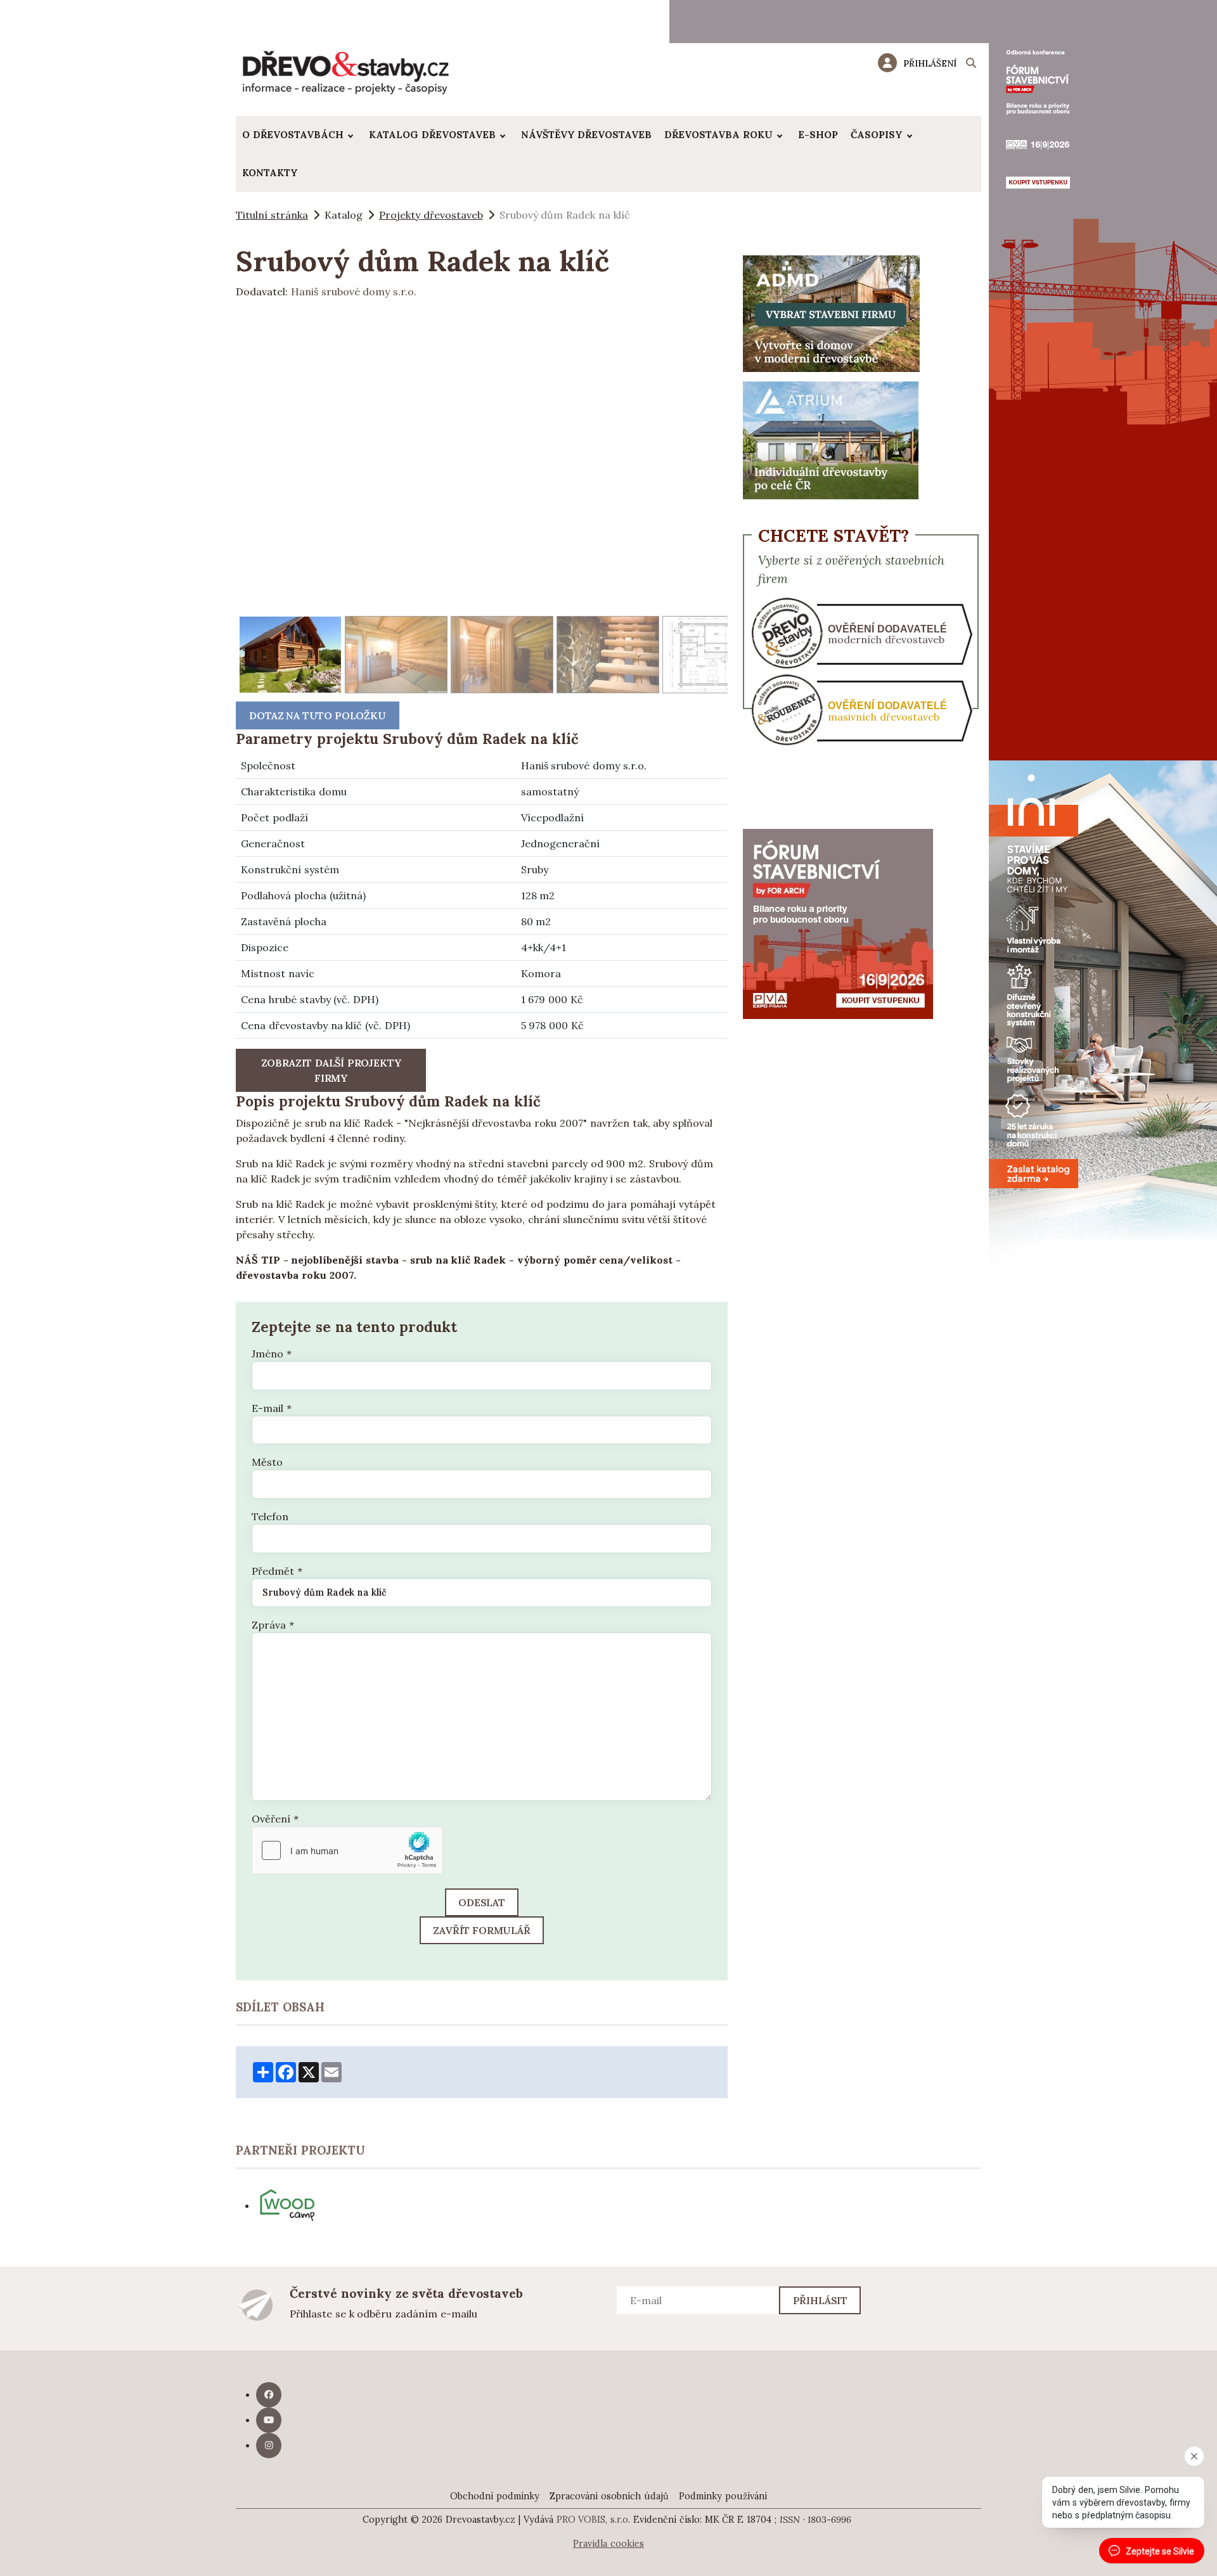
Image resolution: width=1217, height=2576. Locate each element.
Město (267, 1462)
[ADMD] (832, 312)
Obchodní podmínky (495, 2496)
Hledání (971, 65)
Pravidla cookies (608, 2544)
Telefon (270, 1516)
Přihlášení (930, 63)
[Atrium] (831, 439)
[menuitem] (299, 135)
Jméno (272, 1354)
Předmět (277, 1571)
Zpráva (273, 1625)
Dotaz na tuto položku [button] (318, 715)
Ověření (275, 1819)
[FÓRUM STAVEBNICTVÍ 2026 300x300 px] (838, 923)
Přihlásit (821, 2300)
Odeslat (482, 1902)
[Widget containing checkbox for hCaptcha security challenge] (347, 1850)
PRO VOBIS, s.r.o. (594, 2520)
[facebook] (269, 2395)
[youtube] (269, 2420)
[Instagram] (269, 2445)
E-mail (272, 1408)
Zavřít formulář (482, 1930)
